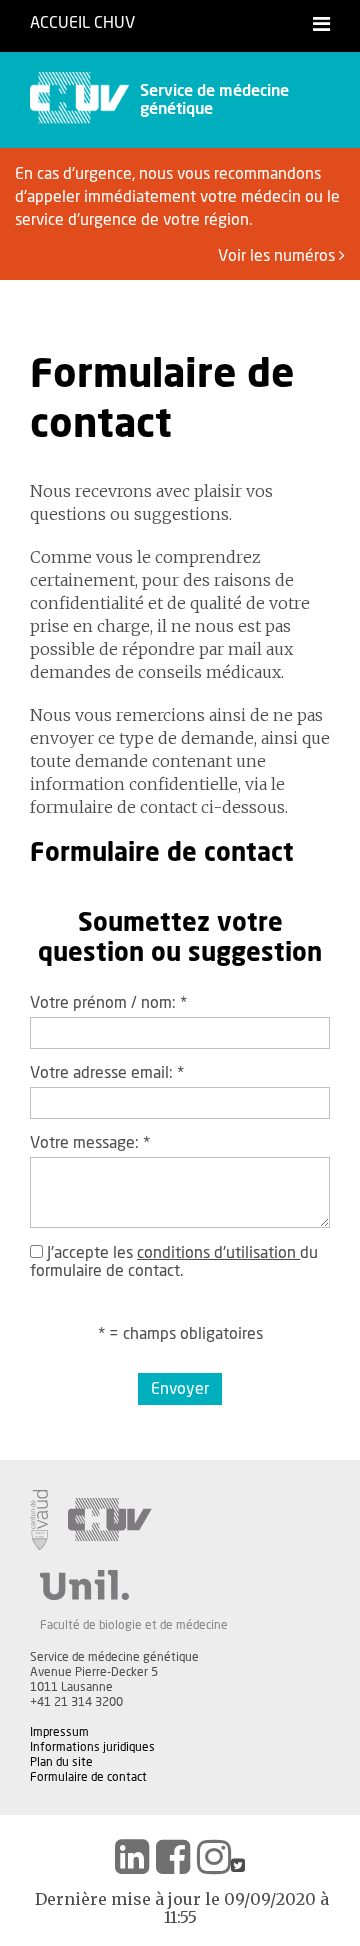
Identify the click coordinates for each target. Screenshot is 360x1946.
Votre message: (90, 1143)
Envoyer (180, 1389)
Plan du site (61, 1762)
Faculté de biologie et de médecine (134, 1625)
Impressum (59, 1732)
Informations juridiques (92, 1747)
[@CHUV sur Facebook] (173, 1857)
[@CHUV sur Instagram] (214, 1857)
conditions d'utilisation (218, 1253)
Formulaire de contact (88, 1777)
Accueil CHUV (82, 23)
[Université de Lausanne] (134, 1585)
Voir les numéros (278, 256)
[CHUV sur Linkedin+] (132, 1857)
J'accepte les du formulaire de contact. (174, 1262)
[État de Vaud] (39, 1520)
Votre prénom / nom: (108, 1003)
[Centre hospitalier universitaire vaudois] (110, 1520)
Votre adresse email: (107, 1073)
